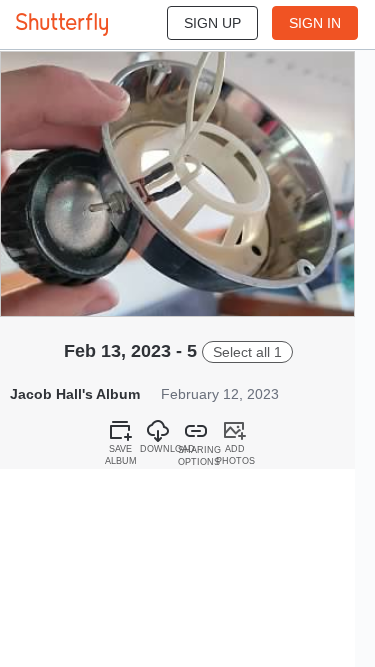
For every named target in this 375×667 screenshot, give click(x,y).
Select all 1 (247, 352)
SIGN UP (212, 23)
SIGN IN (315, 23)
